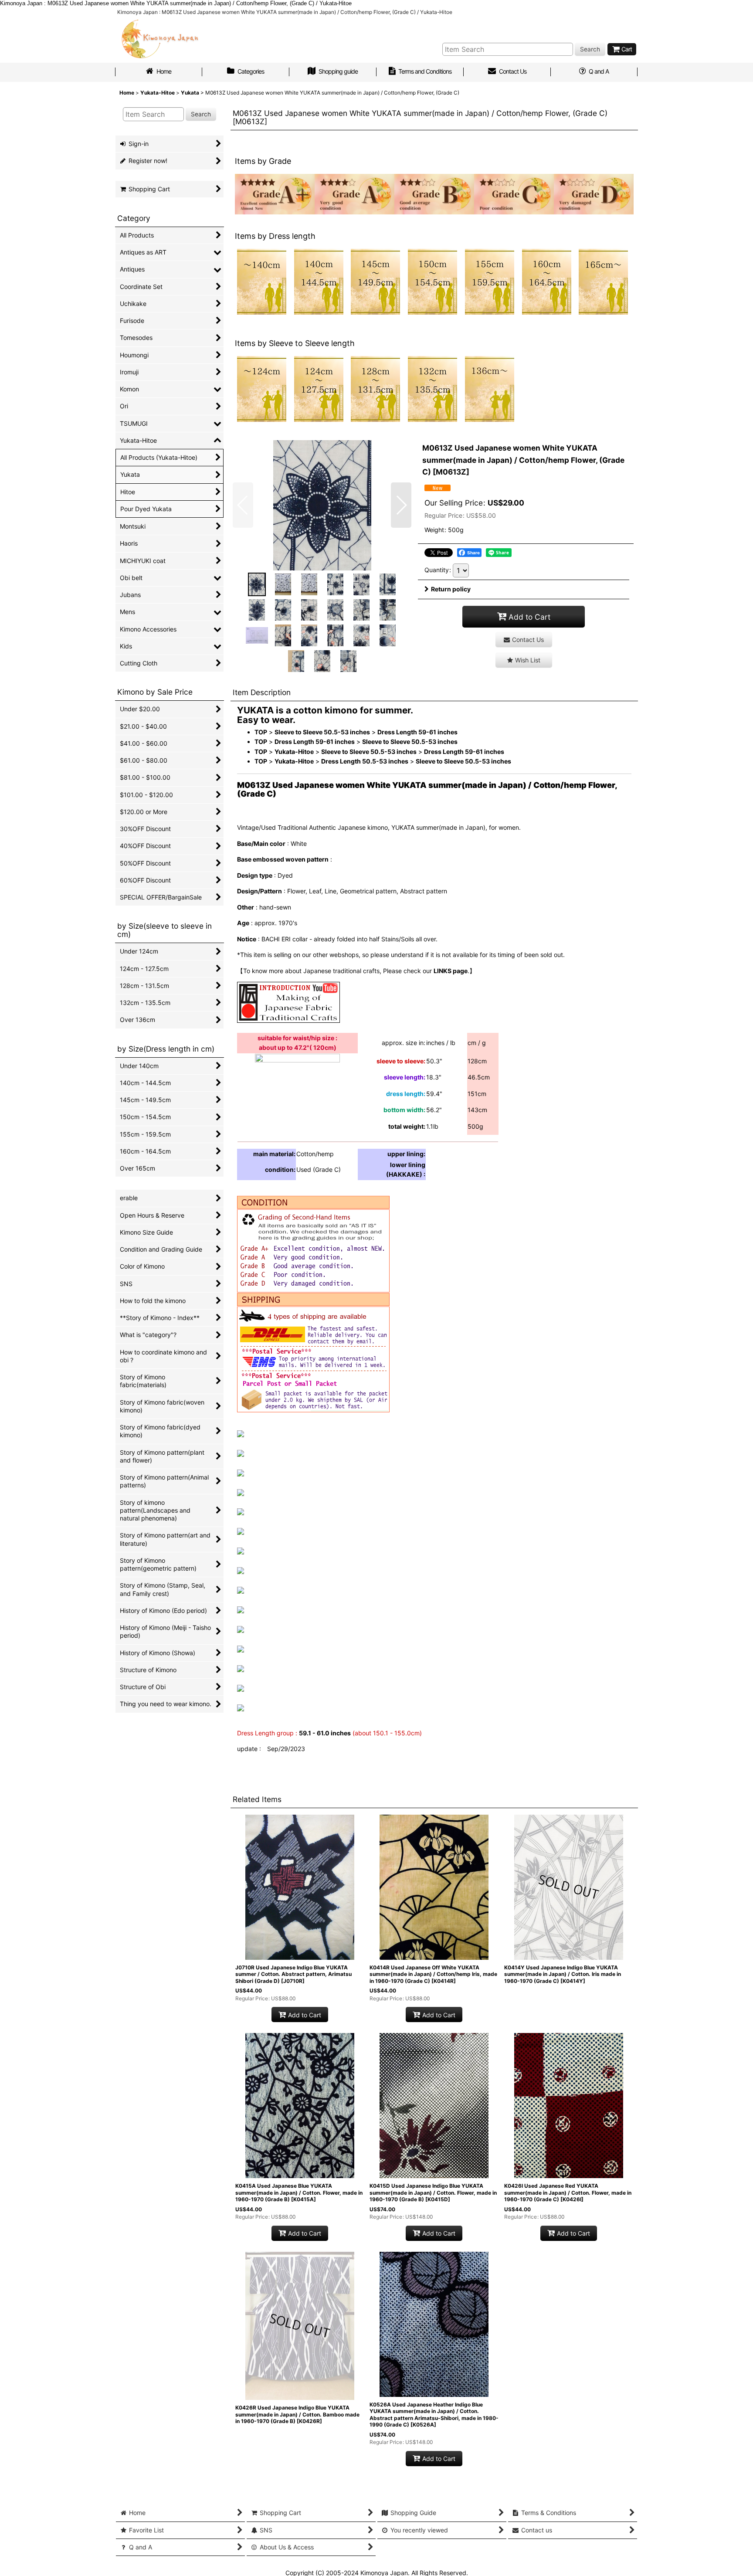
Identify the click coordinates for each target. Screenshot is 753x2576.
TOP (261, 732)
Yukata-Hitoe (294, 752)
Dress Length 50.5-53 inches (365, 761)
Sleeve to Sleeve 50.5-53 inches (322, 732)
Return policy (451, 589)
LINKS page (451, 971)
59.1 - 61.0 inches (325, 1733)
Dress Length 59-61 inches (417, 732)
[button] (243, 505)
